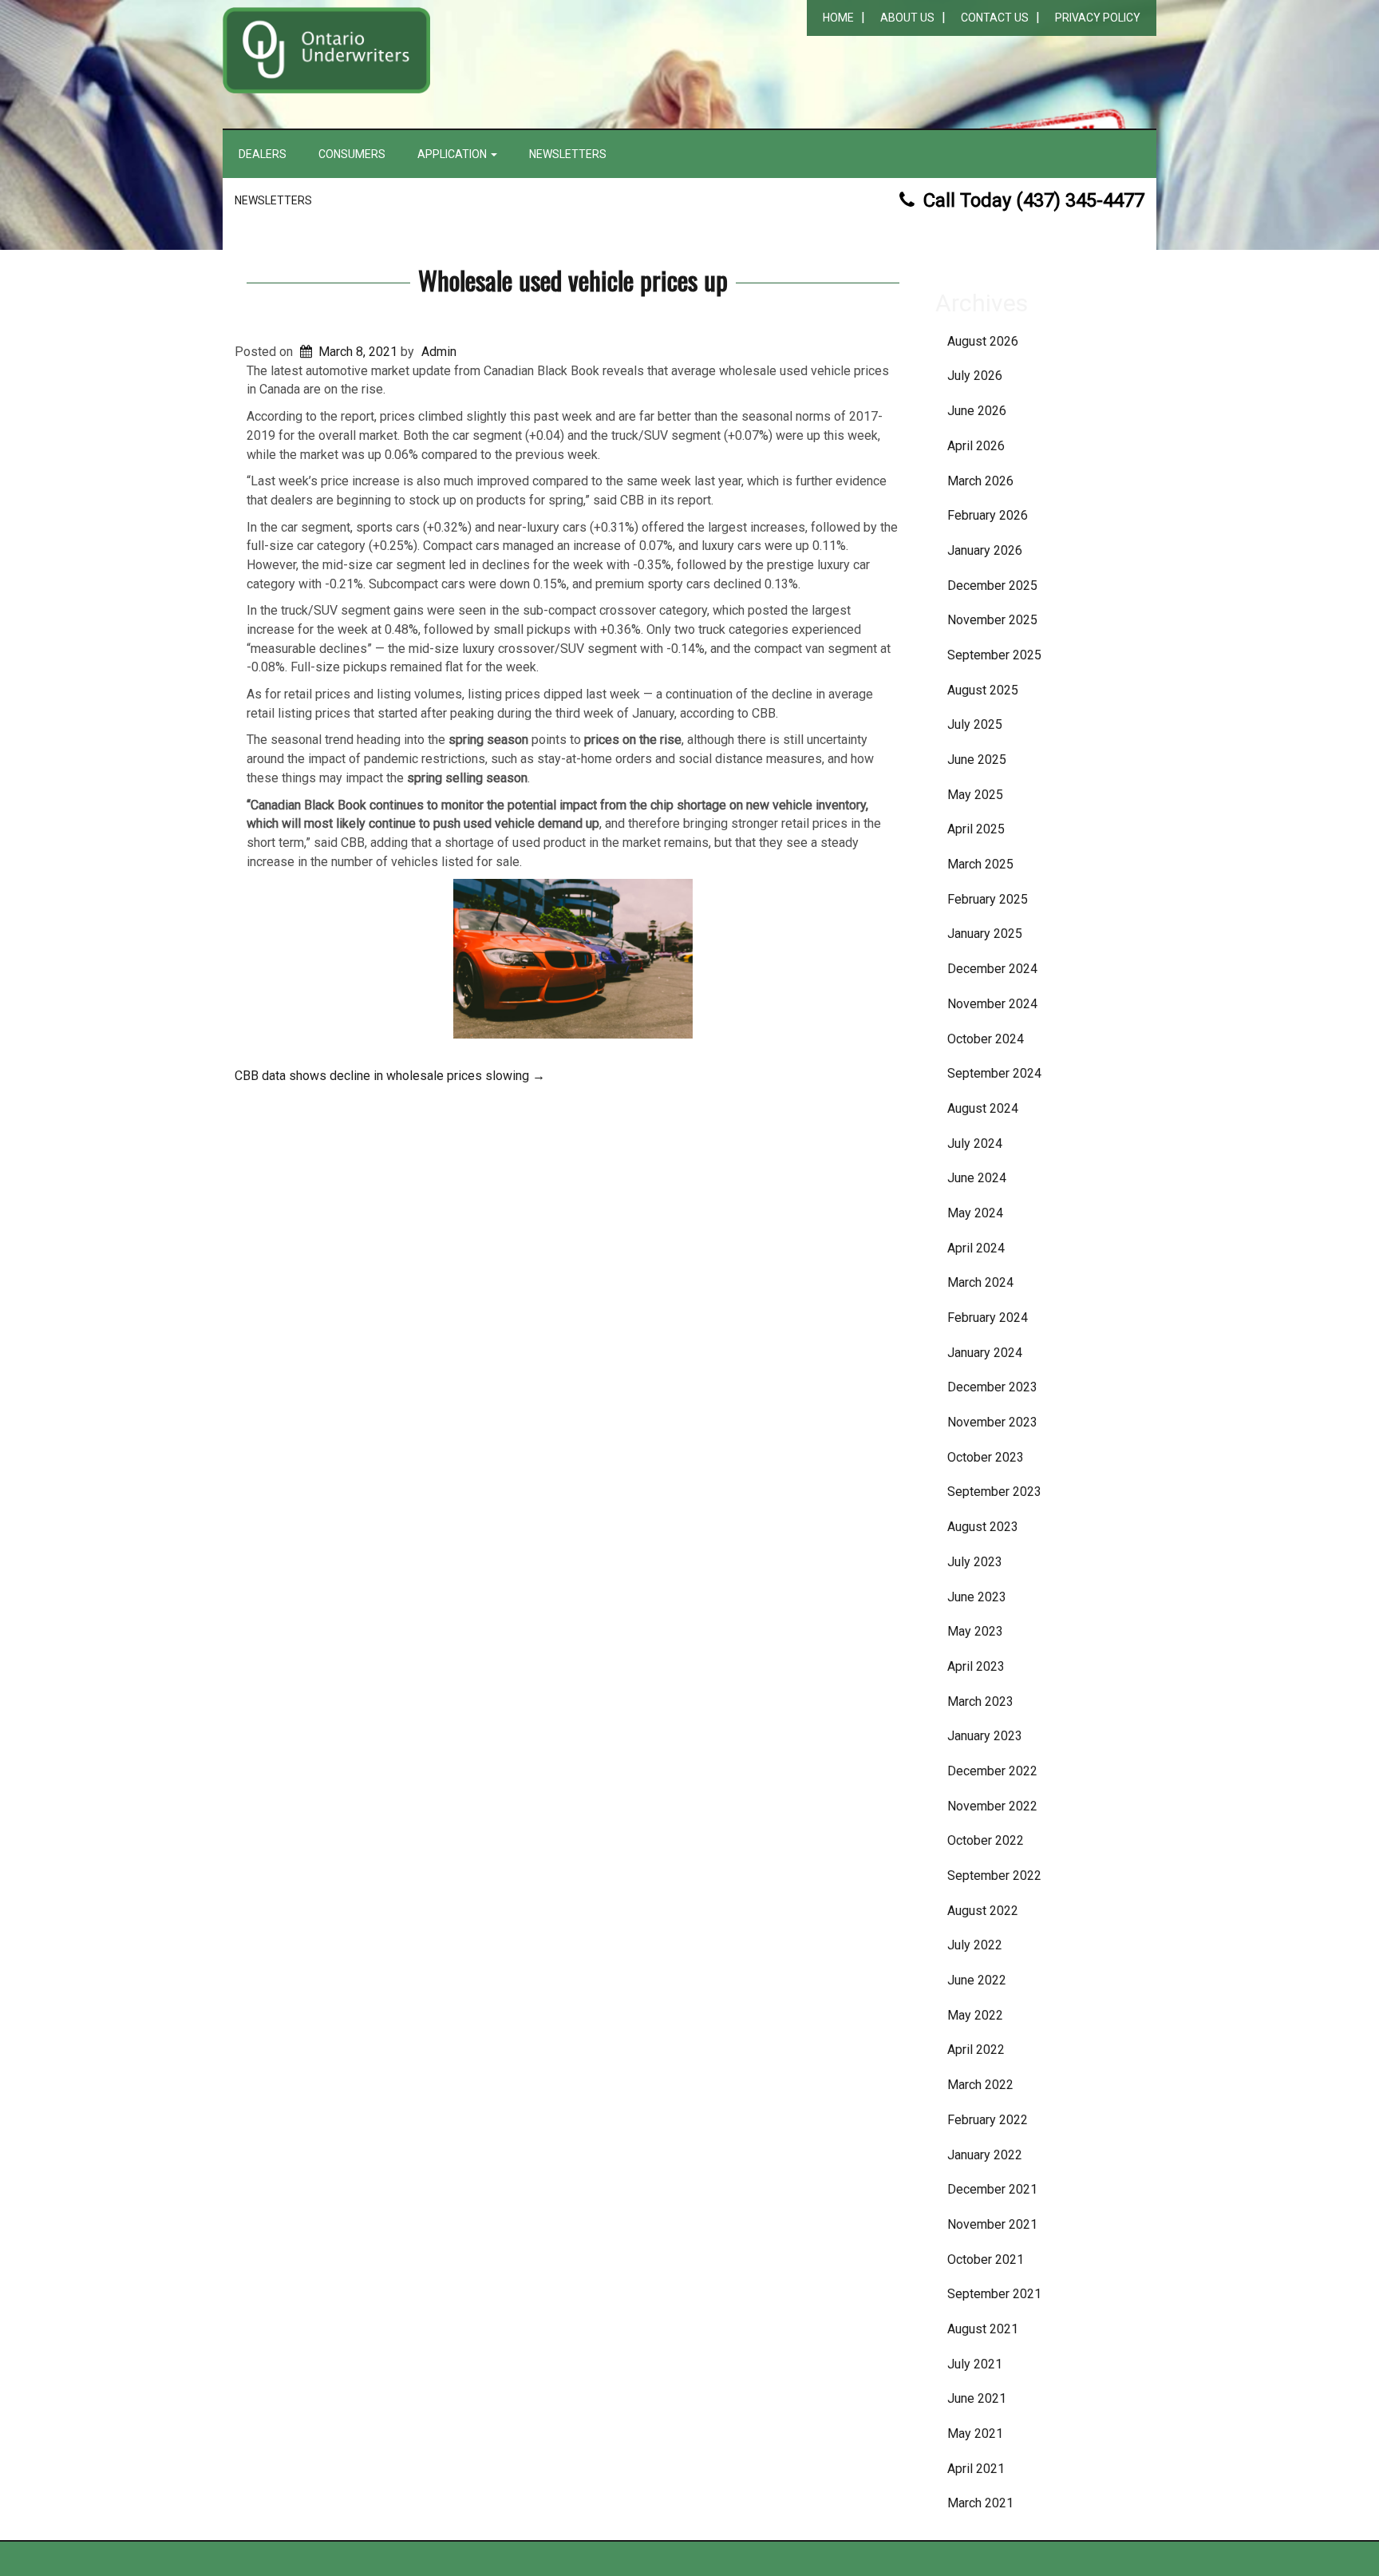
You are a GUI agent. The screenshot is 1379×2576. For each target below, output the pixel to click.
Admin (439, 352)
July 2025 (975, 724)
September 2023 (994, 1492)
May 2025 (975, 795)
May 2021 (975, 2434)
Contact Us (995, 18)
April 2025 (976, 829)
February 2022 (988, 2120)
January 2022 (985, 2155)
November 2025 (992, 620)
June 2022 (977, 1980)
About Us (907, 18)
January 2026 (985, 550)
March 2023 (980, 1702)
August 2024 (983, 1108)
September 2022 (994, 1876)
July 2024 (975, 1144)
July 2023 (975, 1562)
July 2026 (975, 376)
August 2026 (983, 341)
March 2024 (980, 1282)
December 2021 (992, 2189)
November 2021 (992, 2224)
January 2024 (985, 1353)
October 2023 (986, 1457)
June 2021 (977, 2398)
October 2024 (986, 1039)
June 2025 (977, 760)
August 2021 (983, 2329)
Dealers (263, 154)
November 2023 (992, 1422)
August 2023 (983, 1527)
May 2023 (975, 1631)
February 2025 (988, 899)
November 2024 (992, 1004)
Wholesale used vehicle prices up (573, 280)
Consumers (352, 154)
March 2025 (980, 864)
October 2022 (986, 1840)
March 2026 (980, 481)
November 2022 (992, 1806)
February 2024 (988, 1318)
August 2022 (983, 1911)
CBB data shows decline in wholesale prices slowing (390, 1076)
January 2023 (985, 1736)
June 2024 (977, 1178)
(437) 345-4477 (1080, 200)
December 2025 (992, 586)
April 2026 (976, 446)
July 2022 (975, 1945)
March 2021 (980, 2503)
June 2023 (977, 1597)
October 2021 (986, 2259)
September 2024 (994, 1073)
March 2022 (980, 2085)
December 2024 (992, 969)
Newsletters (568, 154)
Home (838, 18)
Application (453, 154)
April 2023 (976, 1666)
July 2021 (975, 2364)
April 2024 (976, 1248)
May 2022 (975, 2015)
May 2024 (975, 1213)
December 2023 (992, 1387)
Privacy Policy (1098, 18)
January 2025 (985, 934)
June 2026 (977, 411)
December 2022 (992, 1771)
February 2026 (988, 515)
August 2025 (983, 690)
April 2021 (976, 2469)
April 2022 (976, 2050)
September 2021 (994, 2294)
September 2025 (994, 655)
